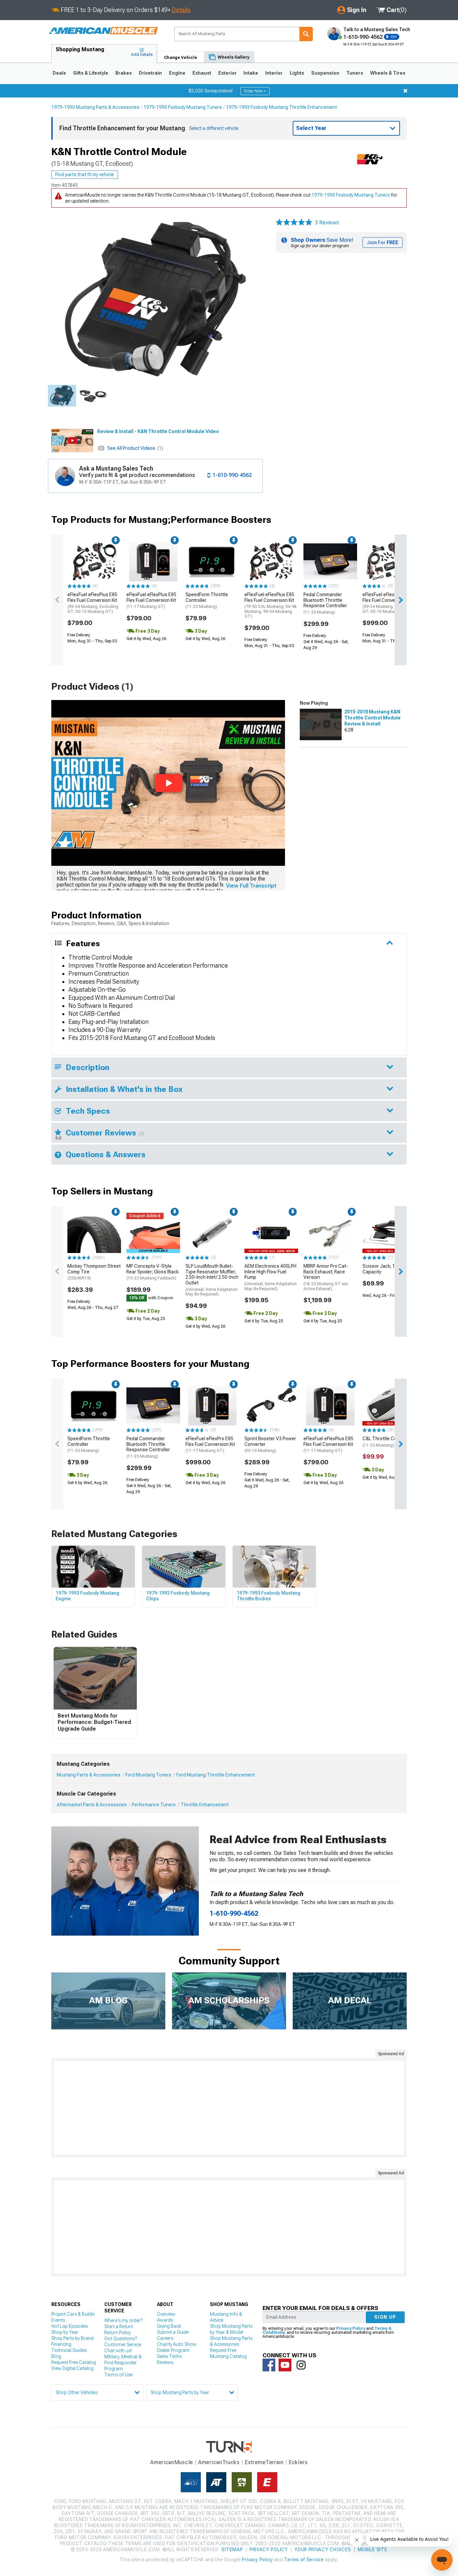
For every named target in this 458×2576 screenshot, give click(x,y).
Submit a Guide (173, 2332)
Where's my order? (123, 2320)
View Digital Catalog (72, 2368)
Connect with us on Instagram (301, 2365)
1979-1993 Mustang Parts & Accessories (95, 107)
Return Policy (118, 2333)
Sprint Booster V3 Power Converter (270, 1445)
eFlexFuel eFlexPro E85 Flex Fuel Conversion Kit (388, 603)
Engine (177, 73)
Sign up (385, 2317)
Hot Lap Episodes (70, 2326)
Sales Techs (169, 2356)
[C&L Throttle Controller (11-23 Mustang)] (389, 1405)
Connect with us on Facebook (269, 2365)
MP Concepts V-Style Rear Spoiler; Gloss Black (153, 1272)
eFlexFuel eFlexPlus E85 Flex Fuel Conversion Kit (93, 603)
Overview (166, 2314)
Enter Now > (255, 91)
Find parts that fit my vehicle (85, 175)
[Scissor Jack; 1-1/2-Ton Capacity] (389, 1233)
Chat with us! (118, 2351)
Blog (56, 2356)
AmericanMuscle (172, 2462)
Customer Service (123, 2345)
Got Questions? (121, 2339)
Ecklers (298, 2462)
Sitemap (232, 2550)
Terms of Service (304, 2560)
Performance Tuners (154, 1805)
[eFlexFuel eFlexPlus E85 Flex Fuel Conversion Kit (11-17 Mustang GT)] (153, 561)
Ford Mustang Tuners (148, 1775)
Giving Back (169, 2326)
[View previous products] (57, 600)
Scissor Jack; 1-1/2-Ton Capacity (388, 1269)
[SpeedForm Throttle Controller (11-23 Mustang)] (212, 561)
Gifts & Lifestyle (91, 73)
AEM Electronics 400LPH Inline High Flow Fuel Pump (271, 1277)
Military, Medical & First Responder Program (123, 2363)
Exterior (227, 73)
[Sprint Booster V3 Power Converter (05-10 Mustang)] (271, 1405)
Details (181, 10)
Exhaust (202, 73)
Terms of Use (118, 2375)
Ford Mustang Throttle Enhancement (216, 1775)
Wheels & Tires (388, 73)
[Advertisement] (229, 2108)
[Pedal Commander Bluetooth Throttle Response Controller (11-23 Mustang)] (330, 561)
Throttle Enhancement (205, 1805)
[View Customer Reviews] (294, 223)
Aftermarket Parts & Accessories (92, 1805)
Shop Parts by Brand (72, 2338)
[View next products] (401, 600)
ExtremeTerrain (264, 2462)
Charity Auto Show (177, 2344)
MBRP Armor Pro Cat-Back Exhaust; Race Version (326, 1277)
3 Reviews (327, 223)
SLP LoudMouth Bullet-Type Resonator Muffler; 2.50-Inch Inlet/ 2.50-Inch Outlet (212, 1280)
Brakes (124, 73)
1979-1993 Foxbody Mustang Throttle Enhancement (281, 107)
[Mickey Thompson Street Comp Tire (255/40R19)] (94, 1233)
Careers (165, 2338)
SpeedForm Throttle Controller (207, 601)
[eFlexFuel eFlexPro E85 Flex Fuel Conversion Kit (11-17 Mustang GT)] (212, 1405)
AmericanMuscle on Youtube (285, 2365)
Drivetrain (150, 73)
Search (306, 34)
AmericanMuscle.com (103, 31)
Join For (383, 242)
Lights (297, 73)
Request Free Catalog (74, 2362)
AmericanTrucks (219, 2462)
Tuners (355, 73)
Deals (59, 73)
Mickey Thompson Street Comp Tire (94, 1272)
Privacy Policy (351, 2328)
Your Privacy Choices (323, 2550)
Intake (251, 73)
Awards (165, 2320)
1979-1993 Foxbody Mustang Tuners (183, 107)
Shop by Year (65, 2332)
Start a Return (119, 2326)
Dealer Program (173, 2350)
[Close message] (405, 91)
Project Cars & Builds (73, 2314)
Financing (61, 2344)
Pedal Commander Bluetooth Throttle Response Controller (325, 603)
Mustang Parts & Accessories (89, 1775)
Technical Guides (69, 2350)
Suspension (325, 73)
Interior (274, 73)
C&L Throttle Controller (387, 1442)
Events (58, 2320)
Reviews (165, 2362)
